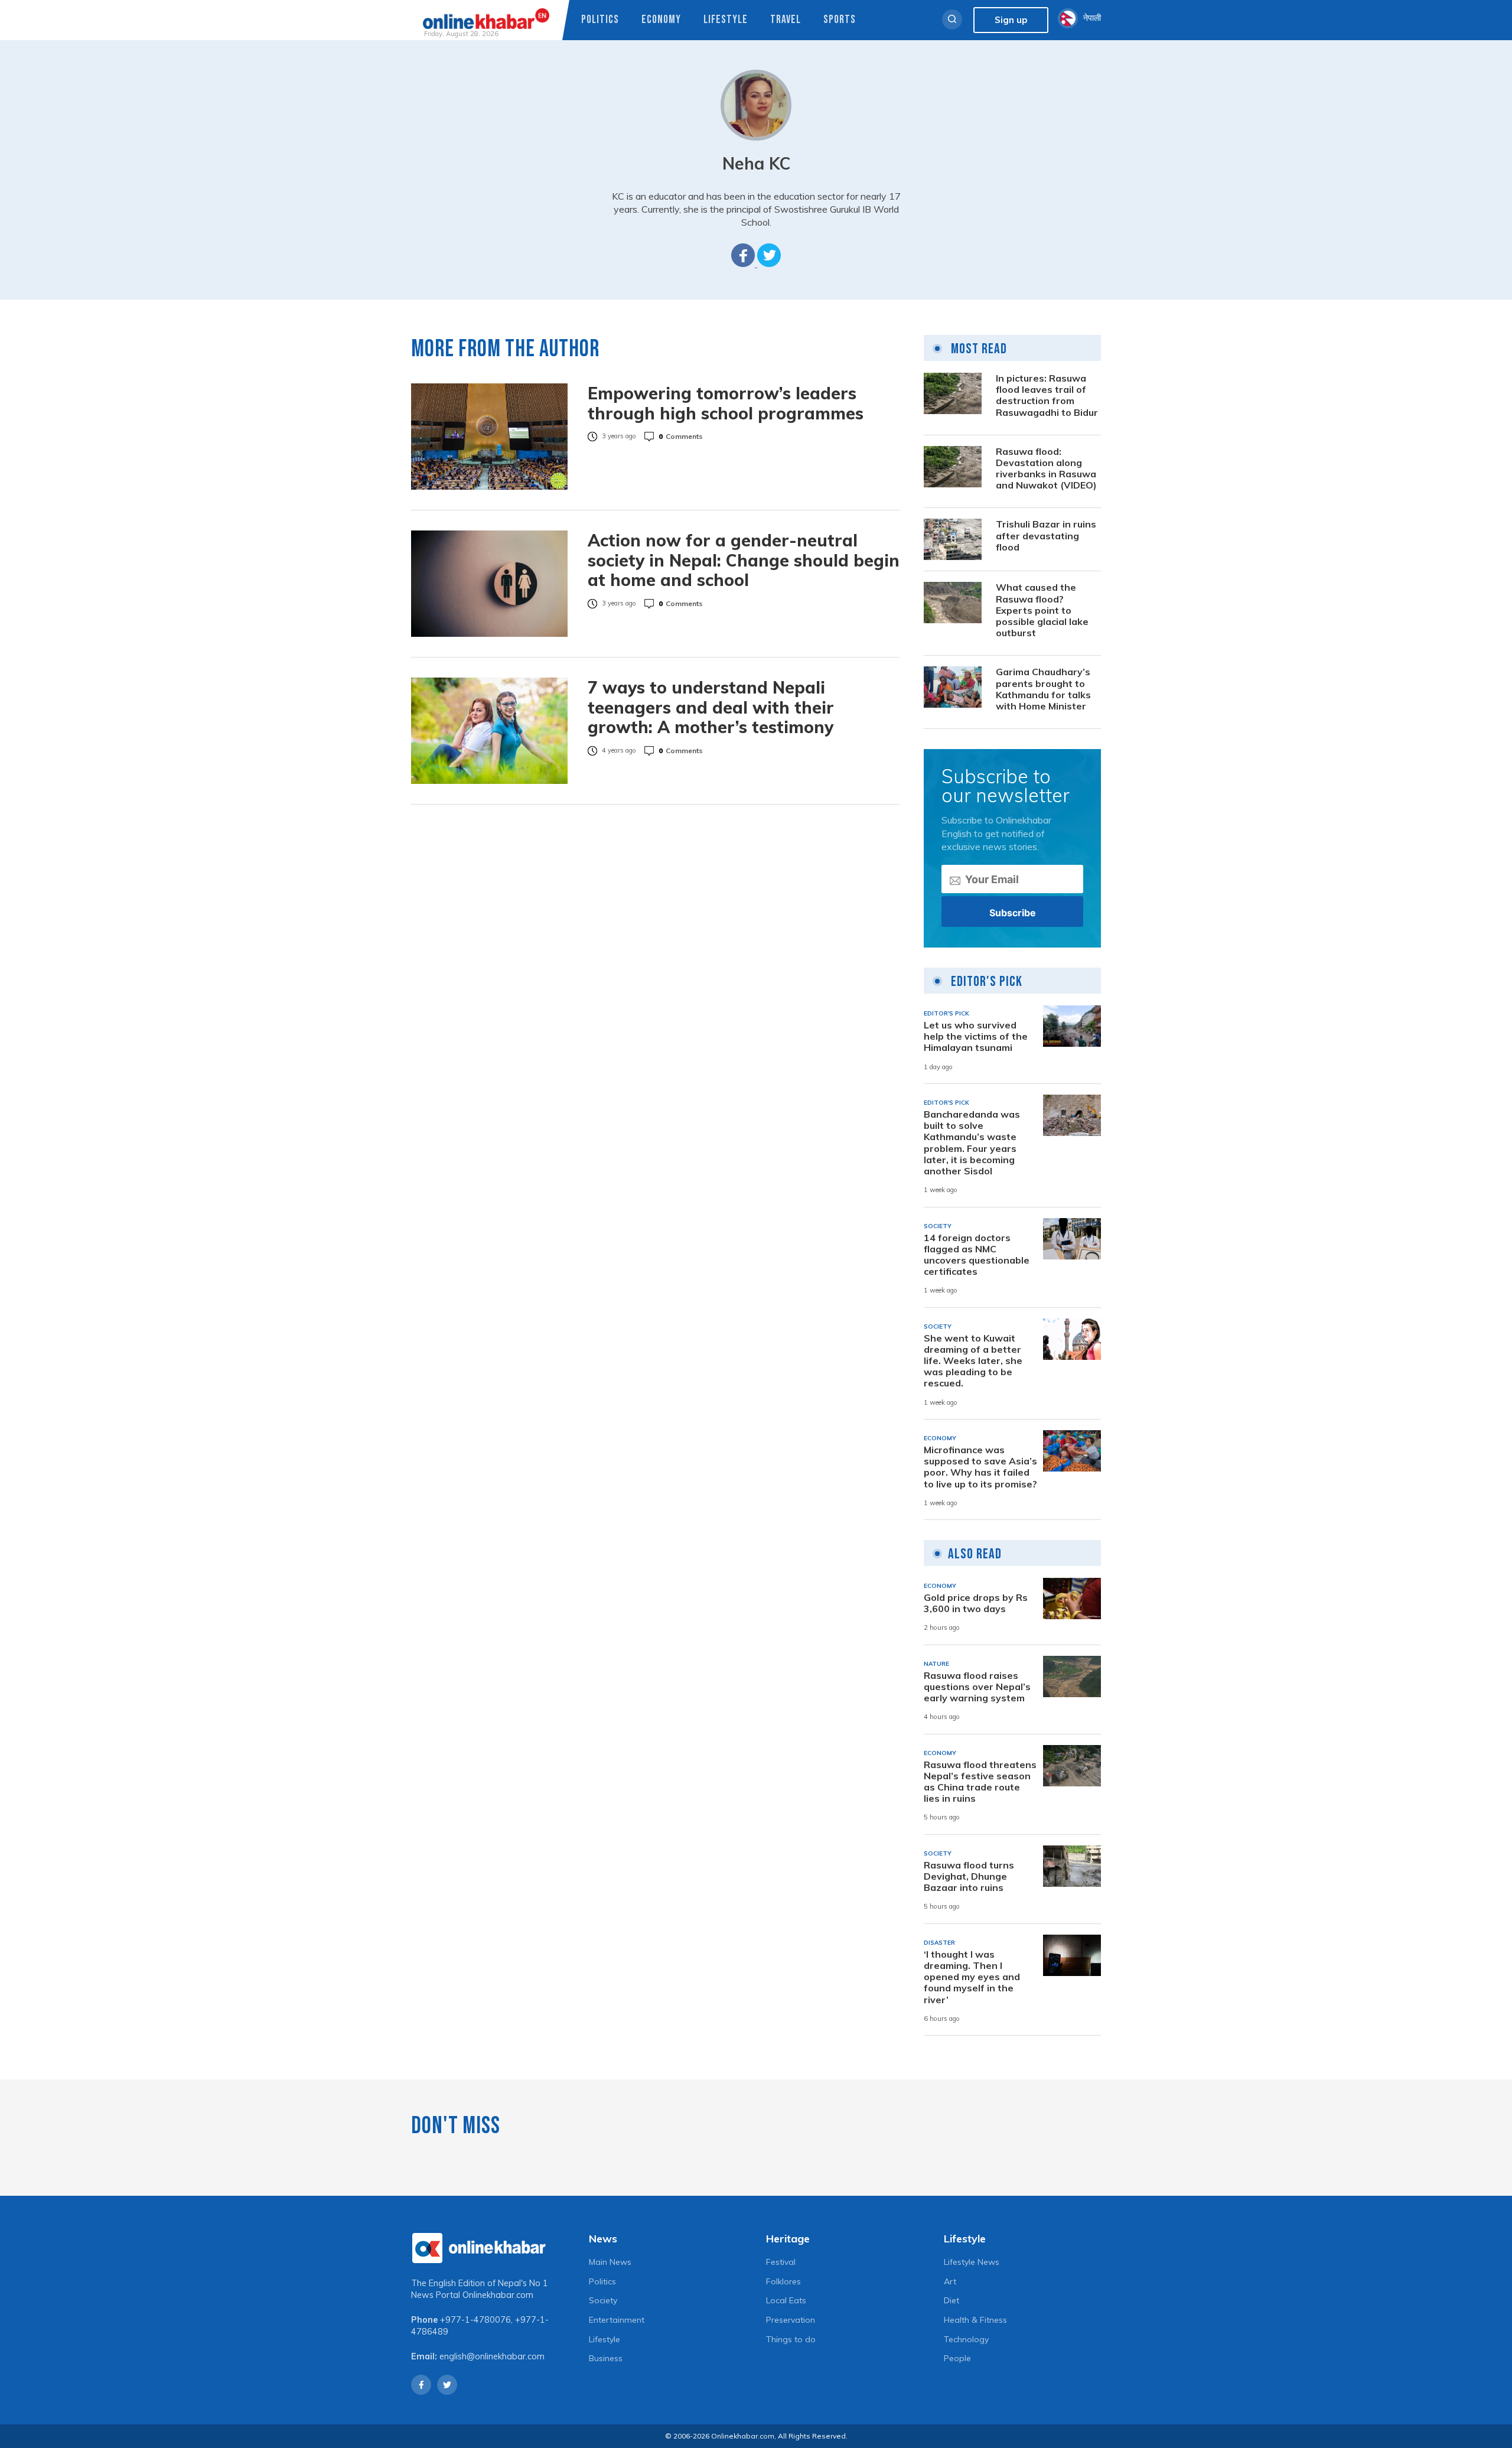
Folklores (783, 2281)
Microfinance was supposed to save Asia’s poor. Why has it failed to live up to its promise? (980, 1467)
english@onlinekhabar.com (492, 2356)
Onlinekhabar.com (498, 2295)
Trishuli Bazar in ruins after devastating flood (1046, 535)
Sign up (1011, 20)
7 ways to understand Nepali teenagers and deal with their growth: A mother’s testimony (711, 707)
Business (606, 2358)
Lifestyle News (972, 2262)
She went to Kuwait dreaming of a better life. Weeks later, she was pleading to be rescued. (973, 1361)
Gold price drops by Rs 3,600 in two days (976, 1603)
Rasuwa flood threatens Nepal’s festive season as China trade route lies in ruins (980, 1782)
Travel (786, 20)
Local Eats (786, 2300)
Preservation (791, 2320)
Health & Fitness (975, 2320)
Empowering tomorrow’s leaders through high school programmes (726, 403)
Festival (781, 2262)
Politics (600, 20)
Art (950, 2281)
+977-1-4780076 (475, 2320)
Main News (610, 2262)
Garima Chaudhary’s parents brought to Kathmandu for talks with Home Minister (1043, 689)
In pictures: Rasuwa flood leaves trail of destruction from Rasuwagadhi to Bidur (1047, 395)
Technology (966, 2339)
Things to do (791, 2339)
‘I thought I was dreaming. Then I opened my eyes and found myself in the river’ (972, 1977)
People (957, 2358)
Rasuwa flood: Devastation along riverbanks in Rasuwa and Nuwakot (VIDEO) (1046, 469)
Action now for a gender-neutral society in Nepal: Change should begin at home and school (744, 560)
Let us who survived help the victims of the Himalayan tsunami (976, 1036)
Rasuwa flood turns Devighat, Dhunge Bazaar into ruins (969, 1876)
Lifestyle (726, 20)
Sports (840, 20)
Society (603, 2300)
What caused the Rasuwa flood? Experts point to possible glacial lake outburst (1042, 610)
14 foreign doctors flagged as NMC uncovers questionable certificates (977, 1255)
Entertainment (617, 2320)
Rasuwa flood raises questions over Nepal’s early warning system (977, 1687)
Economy (661, 20)
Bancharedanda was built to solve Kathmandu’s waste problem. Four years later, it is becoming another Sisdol (972, 1143)
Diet (951, 2300)
